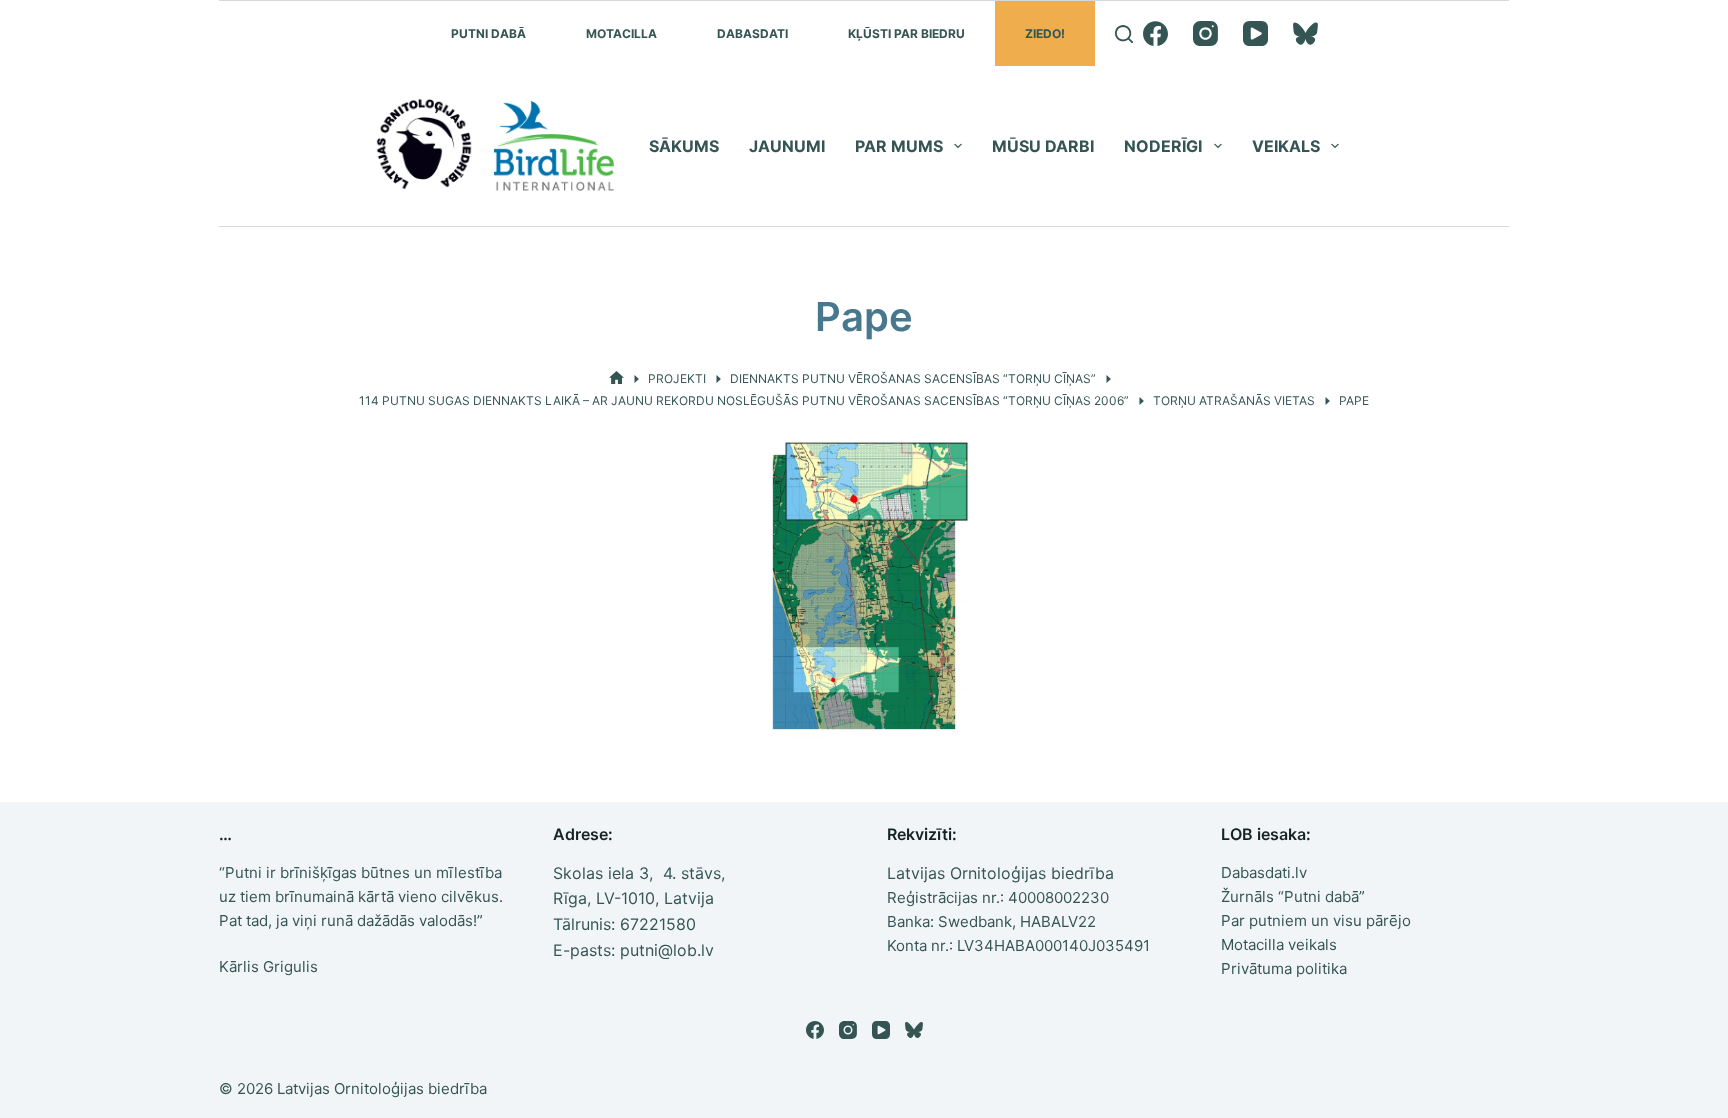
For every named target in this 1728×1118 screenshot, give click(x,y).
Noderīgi (1163, 146)
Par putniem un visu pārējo (1316, 920)
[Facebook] (1155, 33)
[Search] (1124, 34)
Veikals (1286, 146)
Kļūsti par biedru (906, 33)
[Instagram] (1205, 33)
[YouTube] (1255, 33)
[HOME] (616, 378)
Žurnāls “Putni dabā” (1293, 896)
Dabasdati (752, 33)
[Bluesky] (1305, 33)
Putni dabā (488, 33)
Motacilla (621, 33)
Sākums (684, 146)
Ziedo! (1045, 33)
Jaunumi (787, 146)
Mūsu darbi (1043, 146)
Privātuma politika (1284, 968)
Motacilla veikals (1279, 944)
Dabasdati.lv (1264, 872)
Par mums (899, 146)
